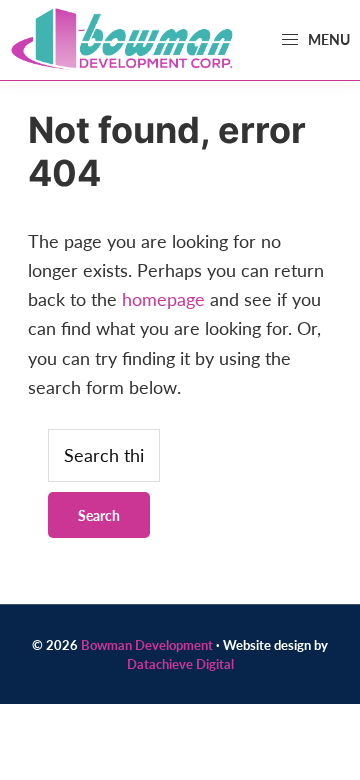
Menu (327, 39)
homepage (163, 298)
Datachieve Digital (180, 663)
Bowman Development (147, 644)
